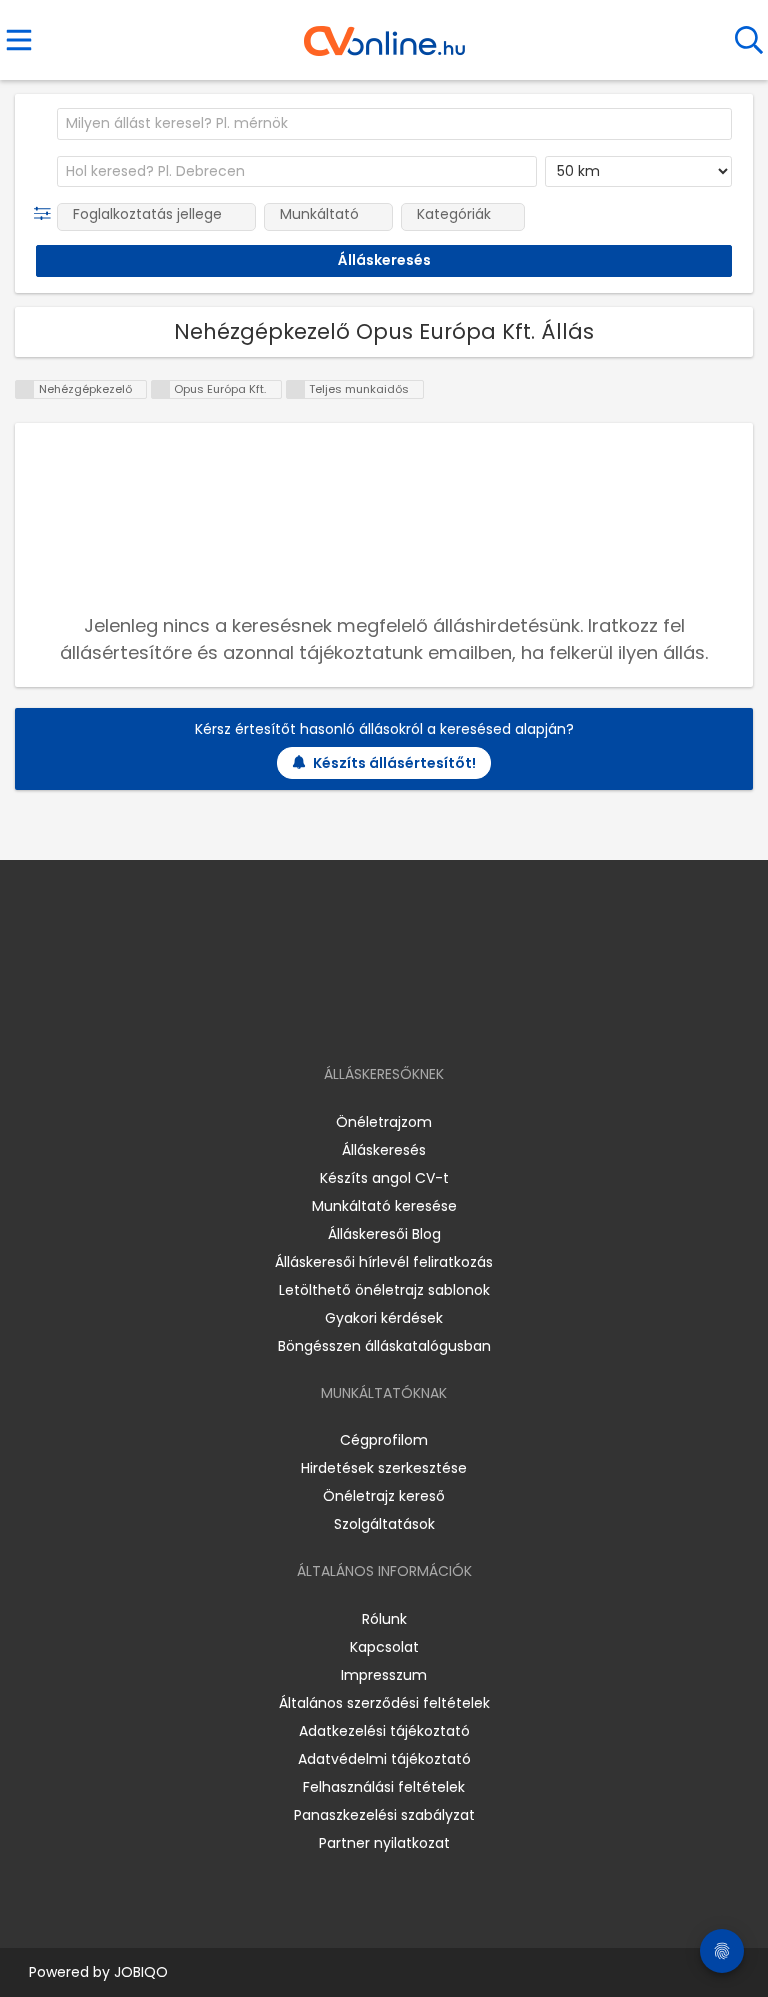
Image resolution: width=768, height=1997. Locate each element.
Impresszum (384, 1675)
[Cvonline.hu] (384, 34)
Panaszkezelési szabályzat (384, 1815)
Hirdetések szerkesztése (384, 1468)
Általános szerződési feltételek (384, 1703)
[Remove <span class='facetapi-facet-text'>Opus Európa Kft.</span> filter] (161, 389)
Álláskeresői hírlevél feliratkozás (384, 1262)
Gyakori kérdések (384, 1318)
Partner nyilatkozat (384, 1843)
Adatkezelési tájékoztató (384, 1731)
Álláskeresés (384, 1150)
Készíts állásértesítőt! (394, 763)
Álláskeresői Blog (384, 1234)
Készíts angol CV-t (384, 1178)
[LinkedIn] (404, 1016)
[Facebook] (338, 1016)
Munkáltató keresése (384, 1206)
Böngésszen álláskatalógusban (384, 1346)
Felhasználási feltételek (384, 1787)
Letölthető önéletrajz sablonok (384, 1290)
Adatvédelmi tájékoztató (384, 1759)
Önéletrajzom (384, 1122)
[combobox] (394, 124)
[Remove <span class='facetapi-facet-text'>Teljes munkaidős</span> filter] (296, 389)
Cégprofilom (384, 1440)
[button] (46, 214)
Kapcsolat (384, 1647)
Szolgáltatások (384, 1524)
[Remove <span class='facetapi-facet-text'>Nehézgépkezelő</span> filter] (25, 389)
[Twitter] (434, 1016)
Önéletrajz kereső (384, 1496)
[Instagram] (371, 1016)
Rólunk (384, 1619)
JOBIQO (141, 1972)
